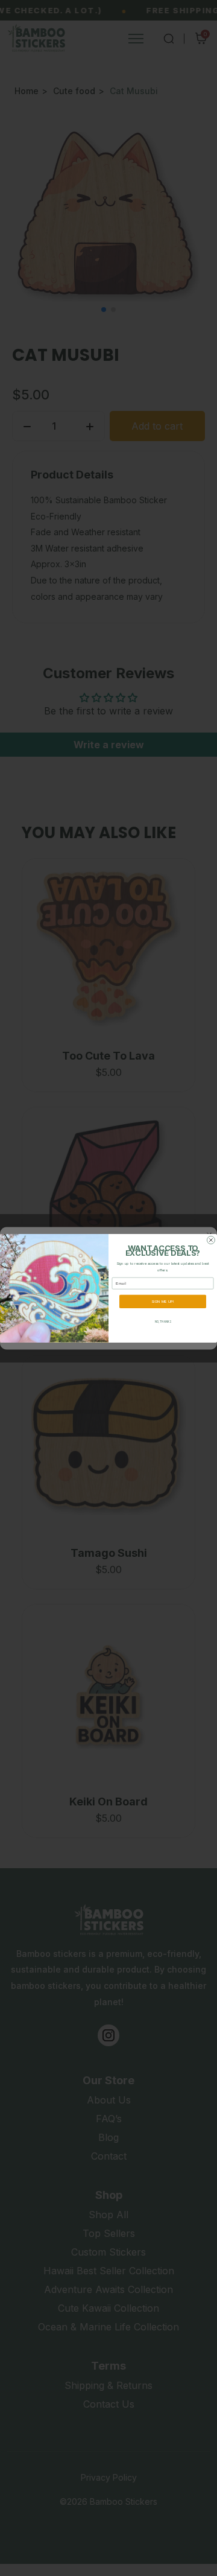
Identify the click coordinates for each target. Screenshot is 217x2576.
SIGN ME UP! (162, 1301)
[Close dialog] (211, 1240)
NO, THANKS (163, 1321)
